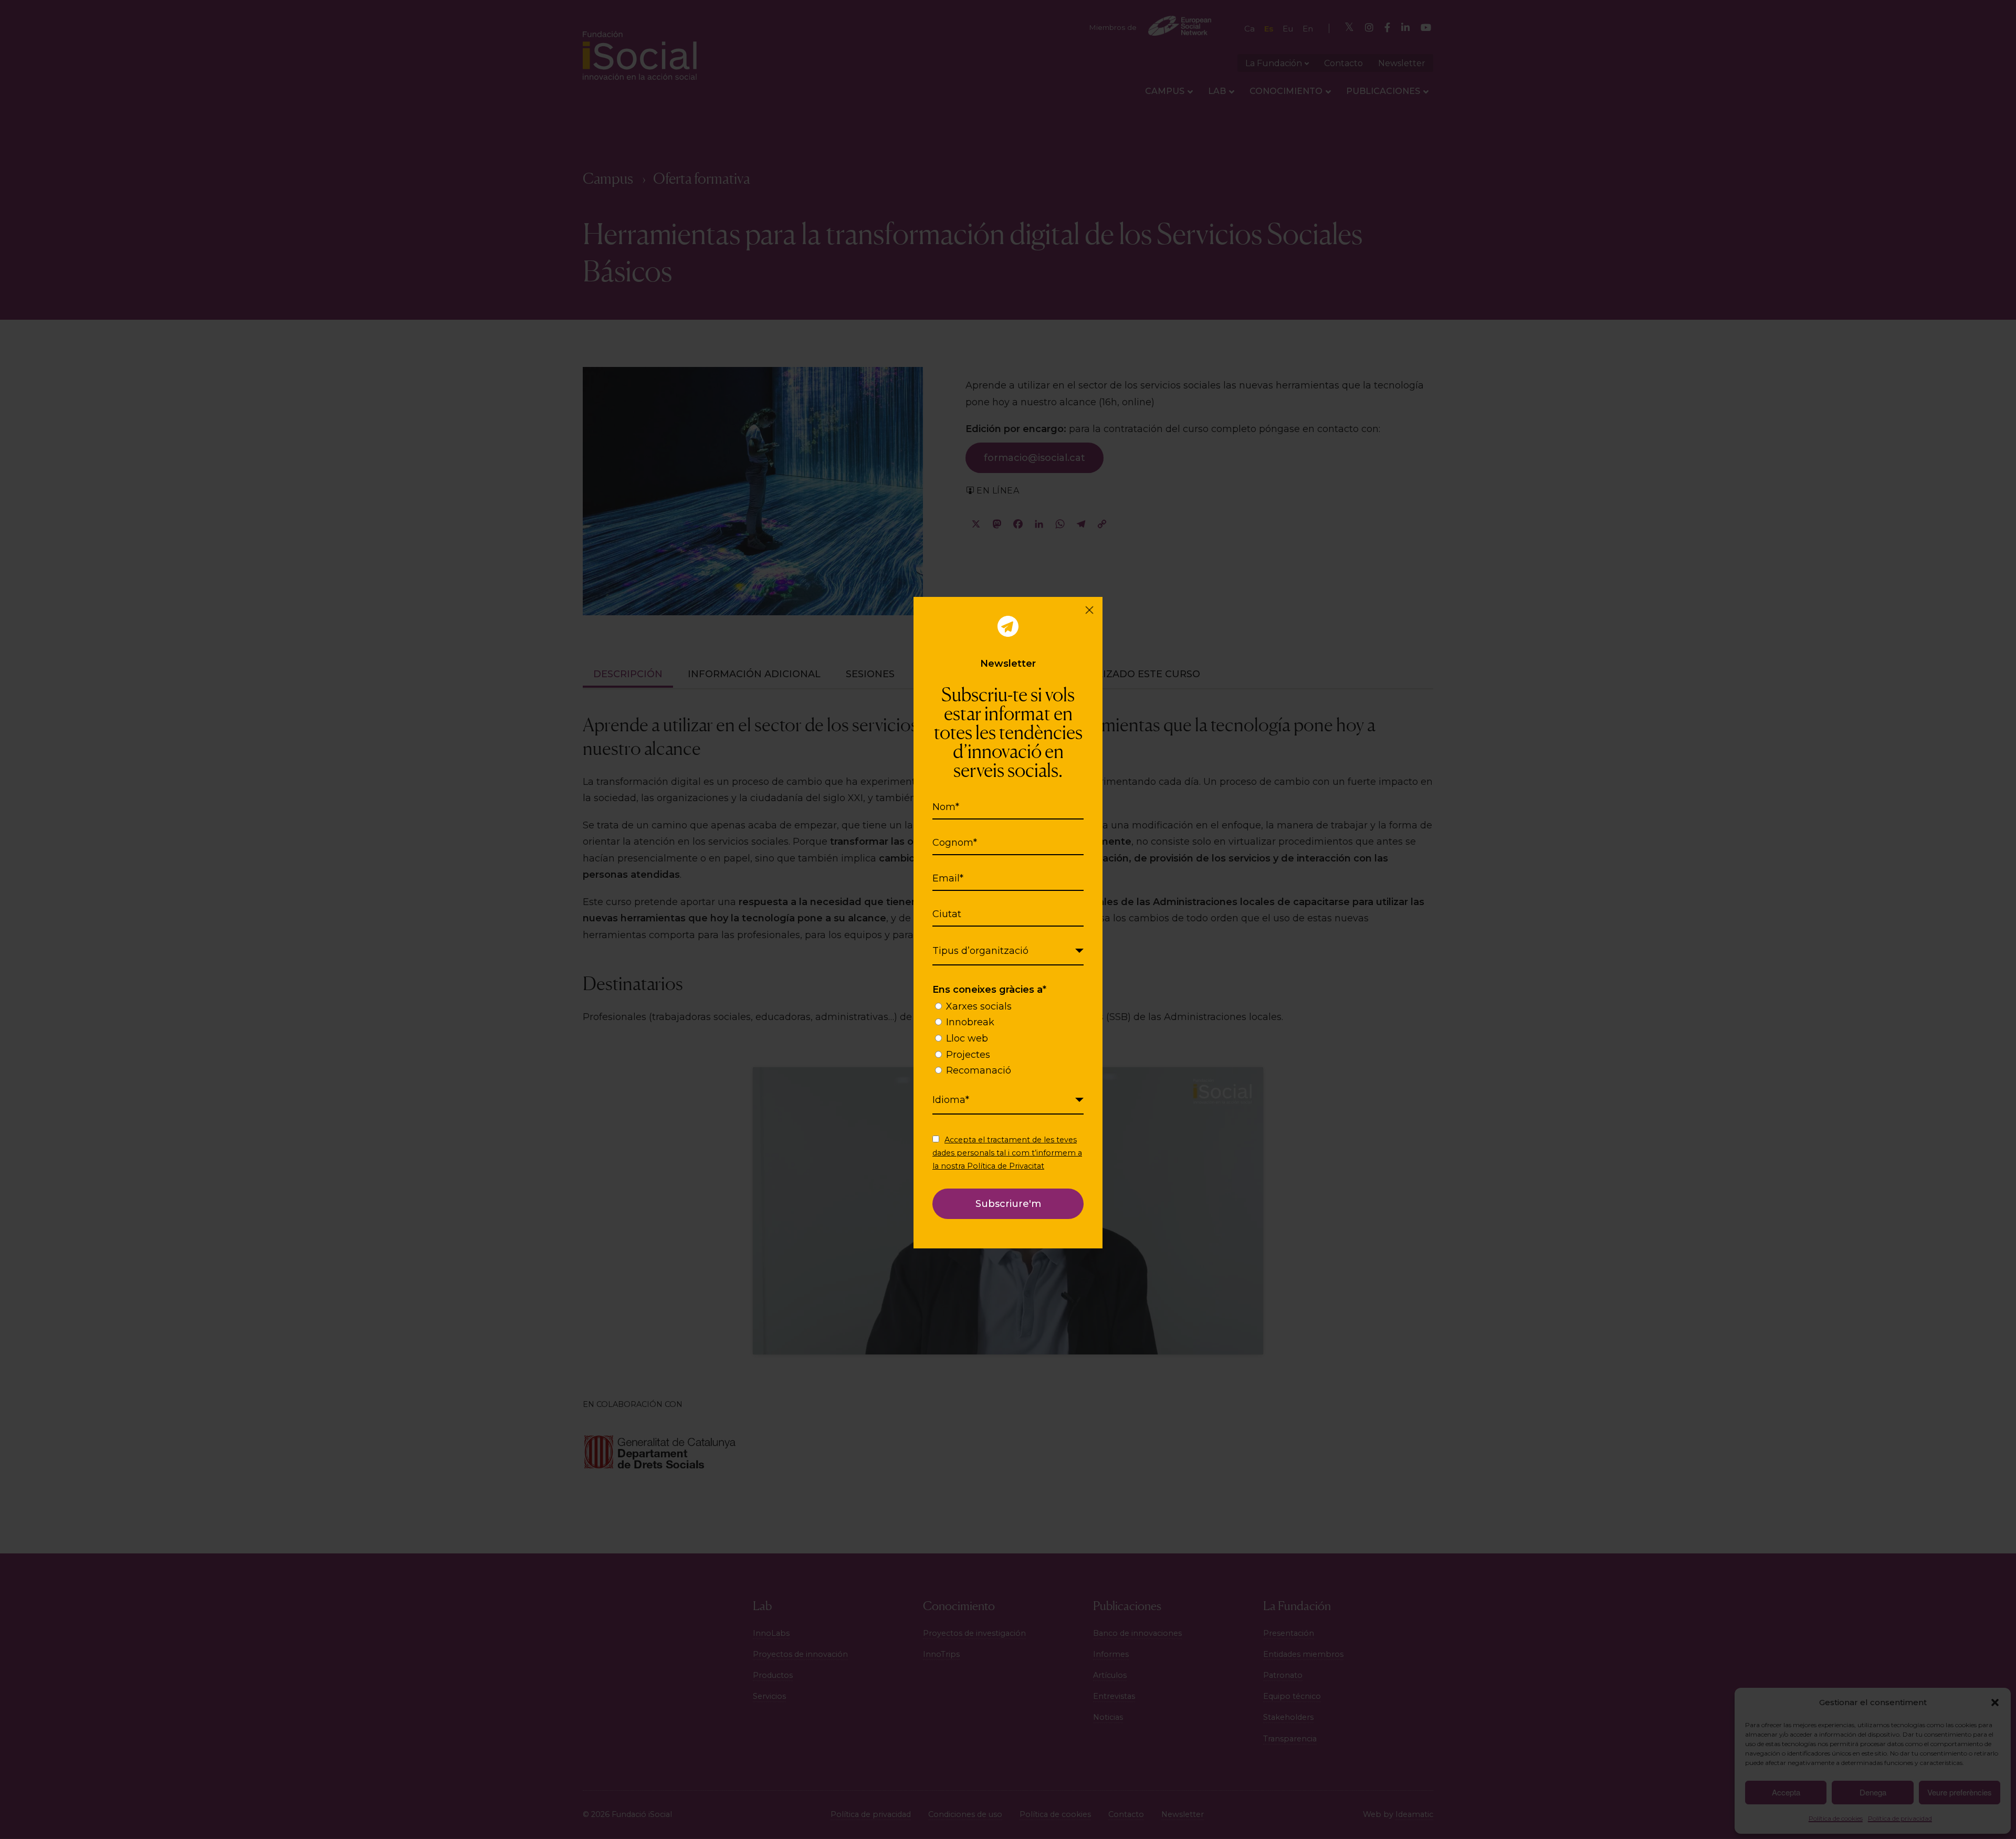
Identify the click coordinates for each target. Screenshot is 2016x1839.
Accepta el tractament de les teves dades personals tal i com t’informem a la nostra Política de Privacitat (1007, 1153)
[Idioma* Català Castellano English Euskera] (1008, 1100)
